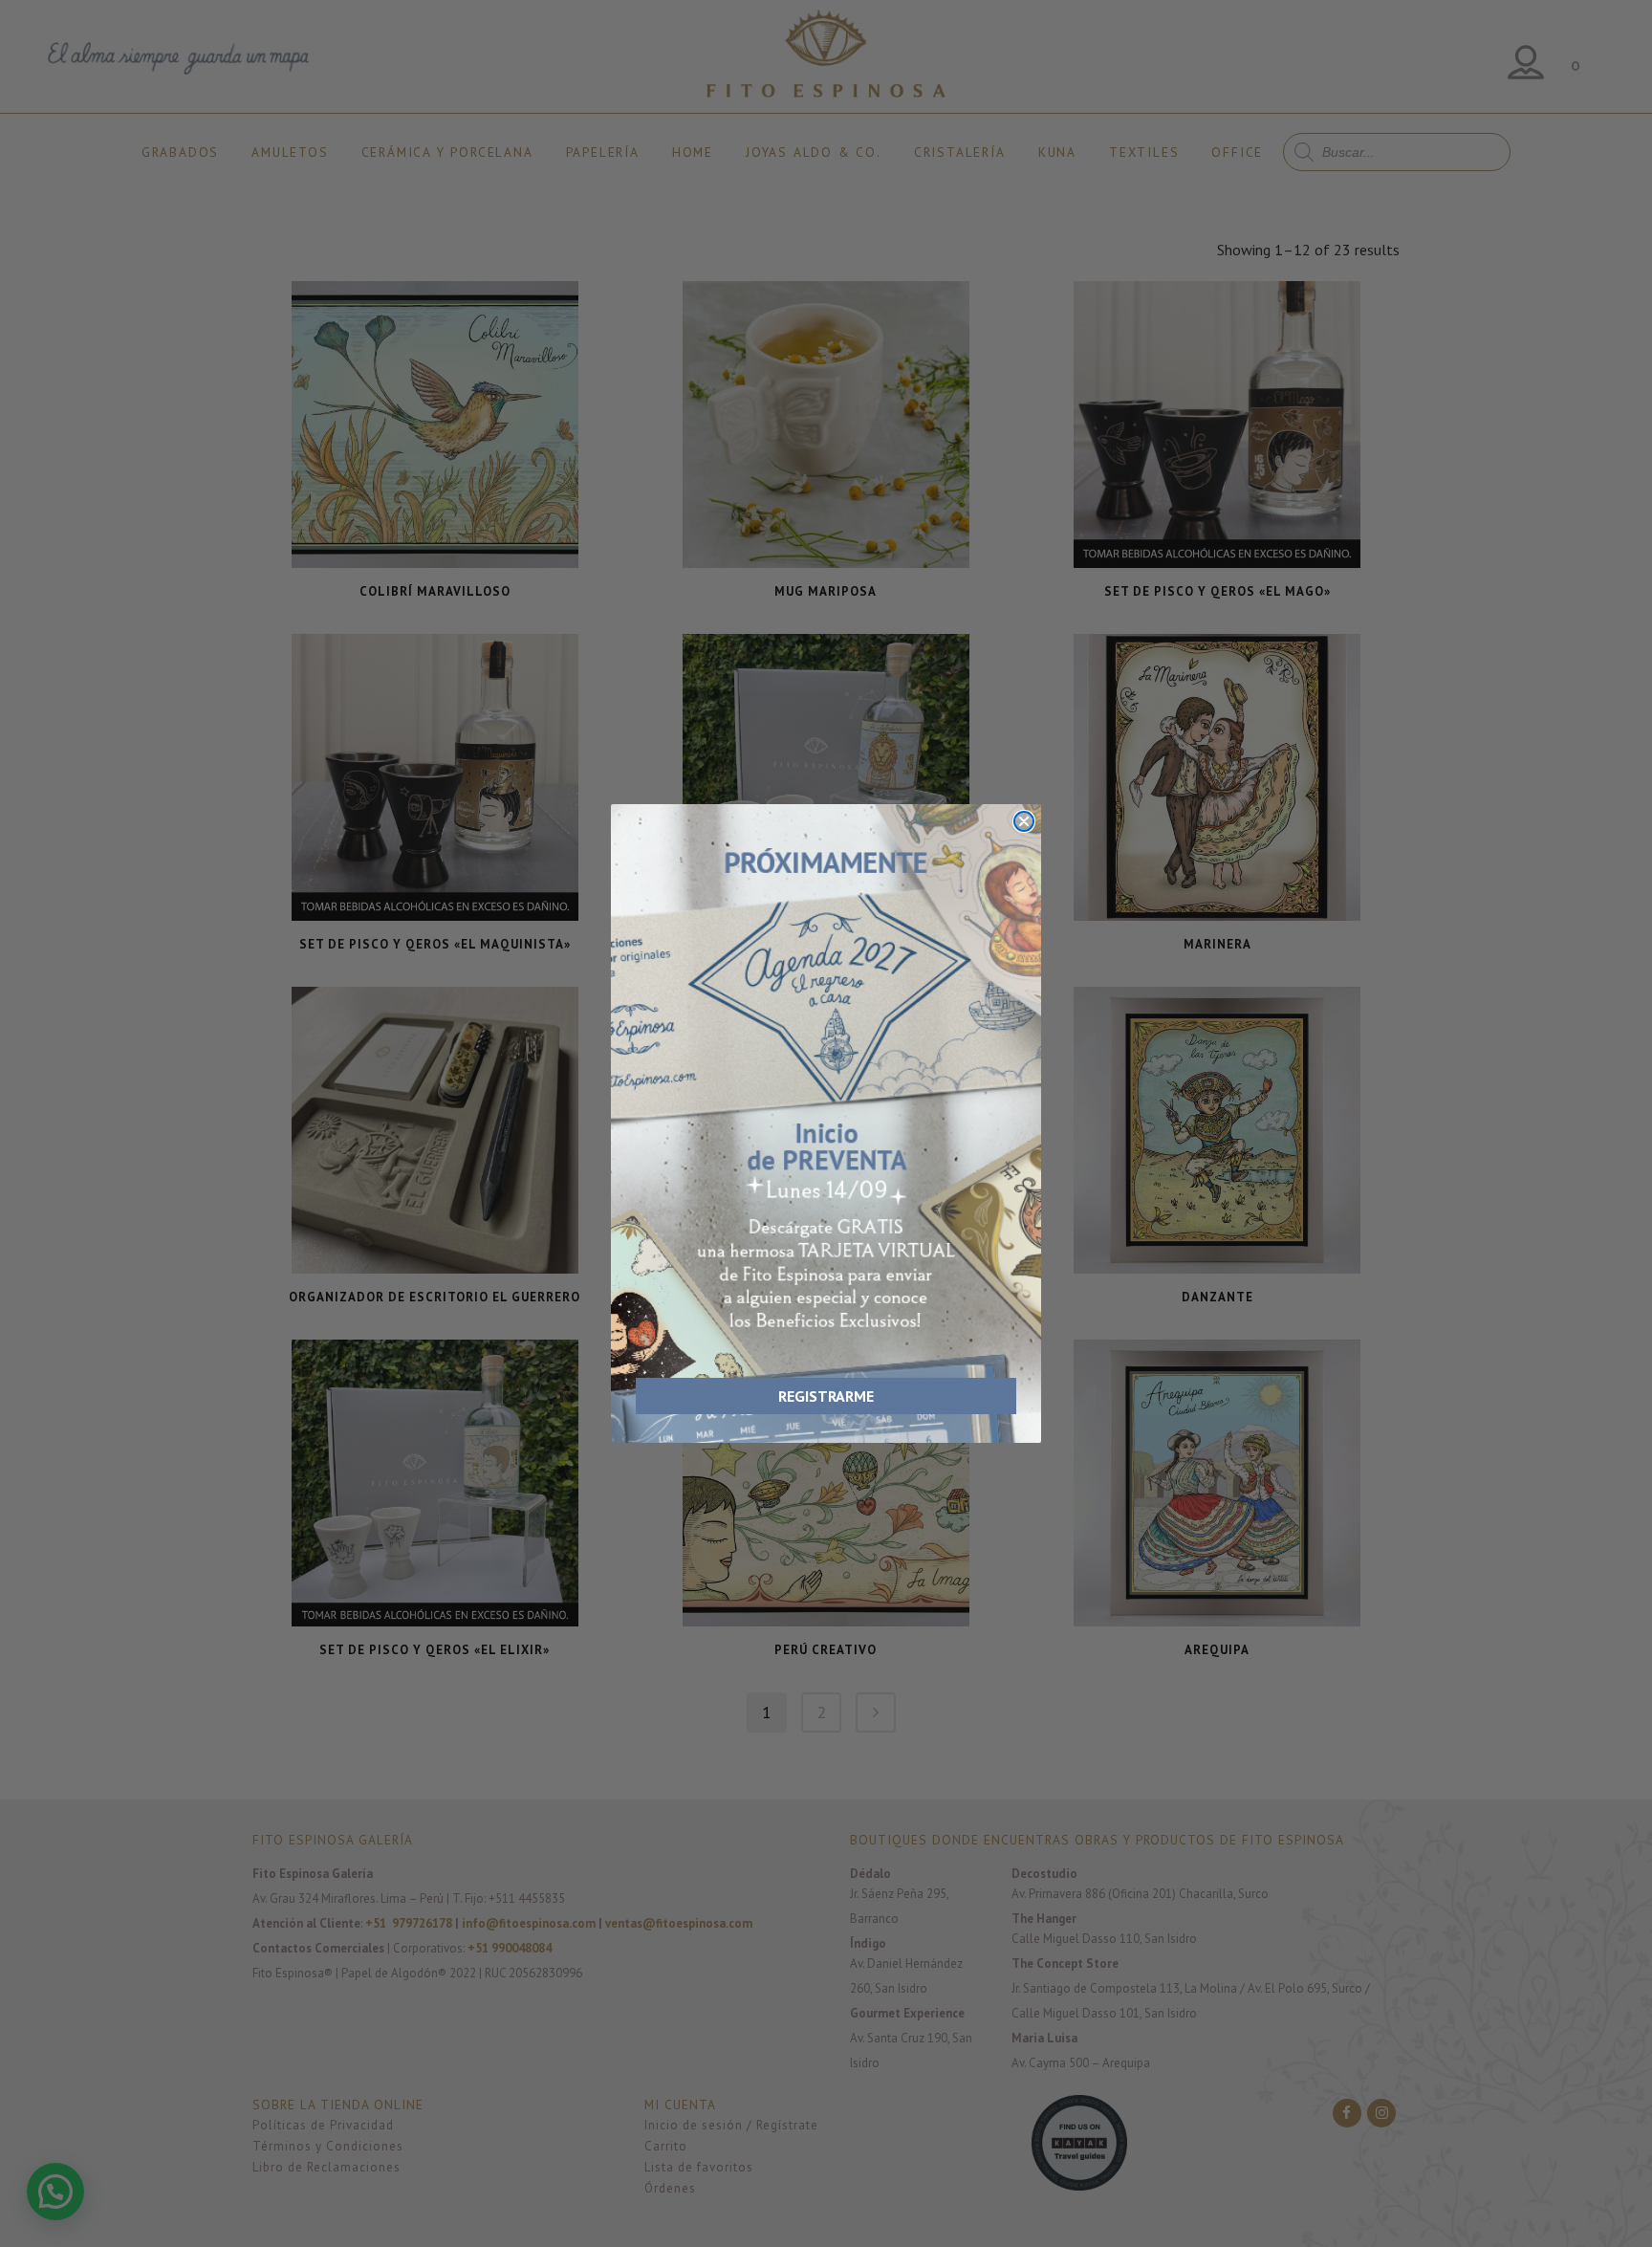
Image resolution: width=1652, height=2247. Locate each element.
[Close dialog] (1024, 821)
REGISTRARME (826, 1396)
